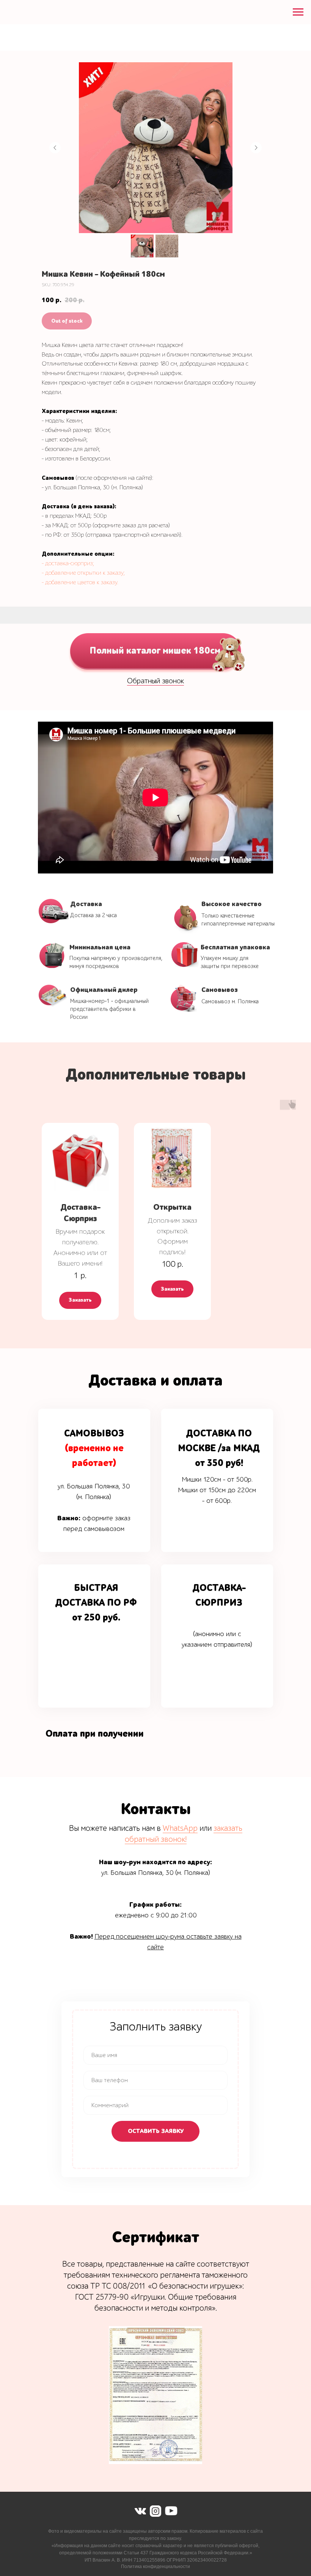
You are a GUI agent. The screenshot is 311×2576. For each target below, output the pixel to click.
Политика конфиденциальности (155, 2567)
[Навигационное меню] (298, 12)
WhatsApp (180, 1828)
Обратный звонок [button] (155, 681)
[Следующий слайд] (256, 148)
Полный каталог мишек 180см (155, 650)
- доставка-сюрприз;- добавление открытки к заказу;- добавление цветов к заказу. (83, 573)
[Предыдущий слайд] (55, 148)
